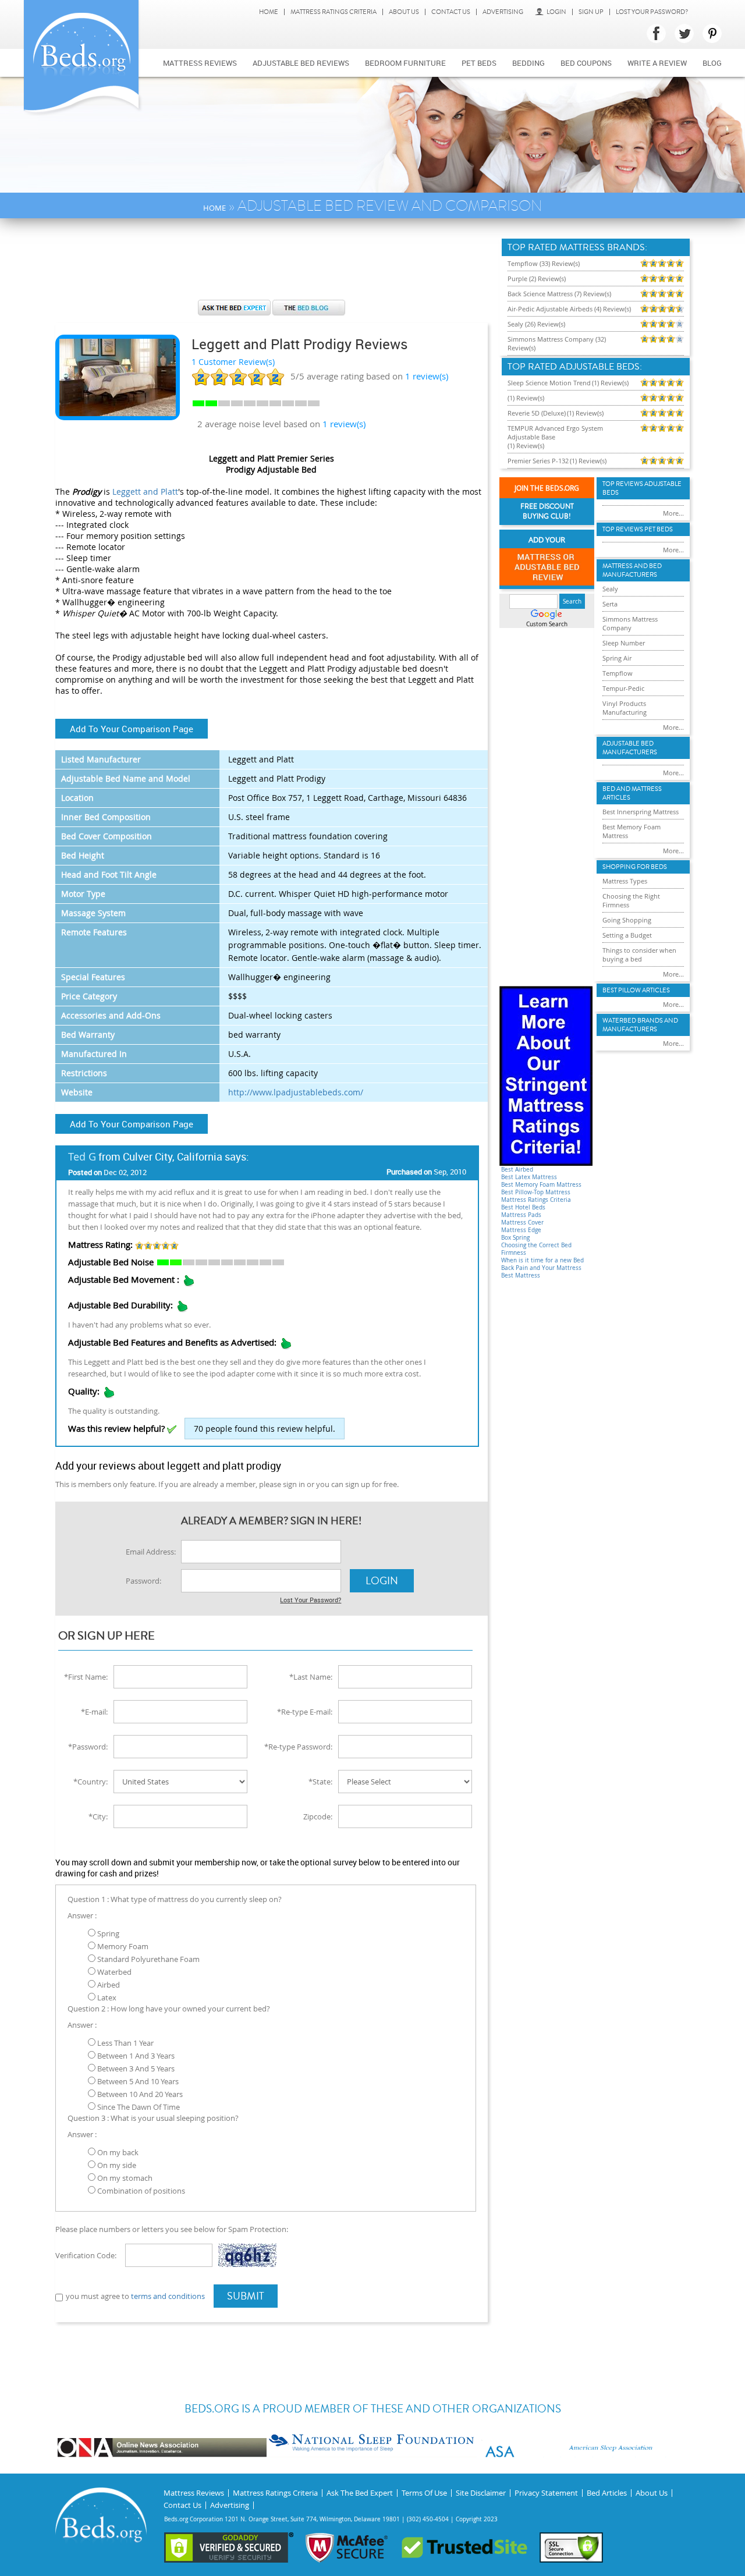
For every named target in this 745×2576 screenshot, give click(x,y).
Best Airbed (517, 1170)
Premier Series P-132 (538, 461)
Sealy (610, 589)
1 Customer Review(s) (233, 362)
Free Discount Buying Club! (547, 512)
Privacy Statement (546, 2493)
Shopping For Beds (635, 867)
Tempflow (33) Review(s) (544, 263)
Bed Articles (607, 2493)
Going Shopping (627, 920)
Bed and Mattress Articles (632, 793)
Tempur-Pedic (623, 688)
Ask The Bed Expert (360, 2493)
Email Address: (151, 1552)
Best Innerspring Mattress (641, 812)
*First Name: (86, 1677)
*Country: (91, 1782)
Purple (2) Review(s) (537, 278)
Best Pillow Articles (636, 990)
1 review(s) (344, 424)
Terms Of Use (424, 2493)
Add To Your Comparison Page (132, 729)
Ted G (82, 1156)
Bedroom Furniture (405, 63)
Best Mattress (521, 1275)
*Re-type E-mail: (305, 1712)
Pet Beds (479, 63)
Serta (610, 604)
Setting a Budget (627, 935)
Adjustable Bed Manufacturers (630, 748)
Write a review (657, 63)
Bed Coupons (586, 63)
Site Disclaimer (481, 2493)
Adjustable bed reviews (301, 63)
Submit (246, 2296)
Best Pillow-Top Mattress (536, 1192)
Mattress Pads (521, 1215)
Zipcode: (318, 1816)
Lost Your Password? (652, 12)
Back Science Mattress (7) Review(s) (559, 294)
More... (673, 513)
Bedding (528, 63)
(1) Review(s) (610, 383)
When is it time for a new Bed (542, 1260)
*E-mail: (94, 1712)
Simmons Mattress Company (630, 623)
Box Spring (515, 1238)
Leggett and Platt (145, 492)
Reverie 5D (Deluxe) (537, 413)
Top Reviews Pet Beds (638, 529)
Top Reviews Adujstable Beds (642, 488)
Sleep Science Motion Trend (549, 383)
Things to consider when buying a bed (639, 955)
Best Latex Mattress (529, 1177)
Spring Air (617, 658)
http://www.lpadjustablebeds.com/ (296, 1092)
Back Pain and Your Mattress (541, 1268)
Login (556, 12)
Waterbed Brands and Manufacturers (640, 1025)
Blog (712, 63)
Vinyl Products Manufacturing (625, 708)
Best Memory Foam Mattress (541, 1185)
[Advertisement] (271, 265)
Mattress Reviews (200, 63)
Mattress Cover (522, 1223)
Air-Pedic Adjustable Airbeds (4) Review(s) (569, 309)
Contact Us (451, 12)
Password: (143, 1581)
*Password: (88, 1747)
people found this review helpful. (265, 1429)
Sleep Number (624, 643)
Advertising (503, 12)
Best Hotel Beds (523, 1207)
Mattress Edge (521, 1230)
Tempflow (618, 673)
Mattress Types (625, 881)
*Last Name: (311, 1677)
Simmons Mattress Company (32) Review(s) (557, 343)
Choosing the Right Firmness (631, 900)
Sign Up (591, 12)
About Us (404, 12)
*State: (320, 1782)
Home (269, 12)
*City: (98, 1816)
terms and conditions (168, 2296)
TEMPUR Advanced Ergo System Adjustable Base (555, 432)
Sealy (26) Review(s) (536, 324)
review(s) (427, 376)
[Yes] (172, 1429)
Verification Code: (86, 2255)
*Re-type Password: (298, 1747)
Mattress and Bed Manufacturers (632, 570)
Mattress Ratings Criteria (334, 12)
